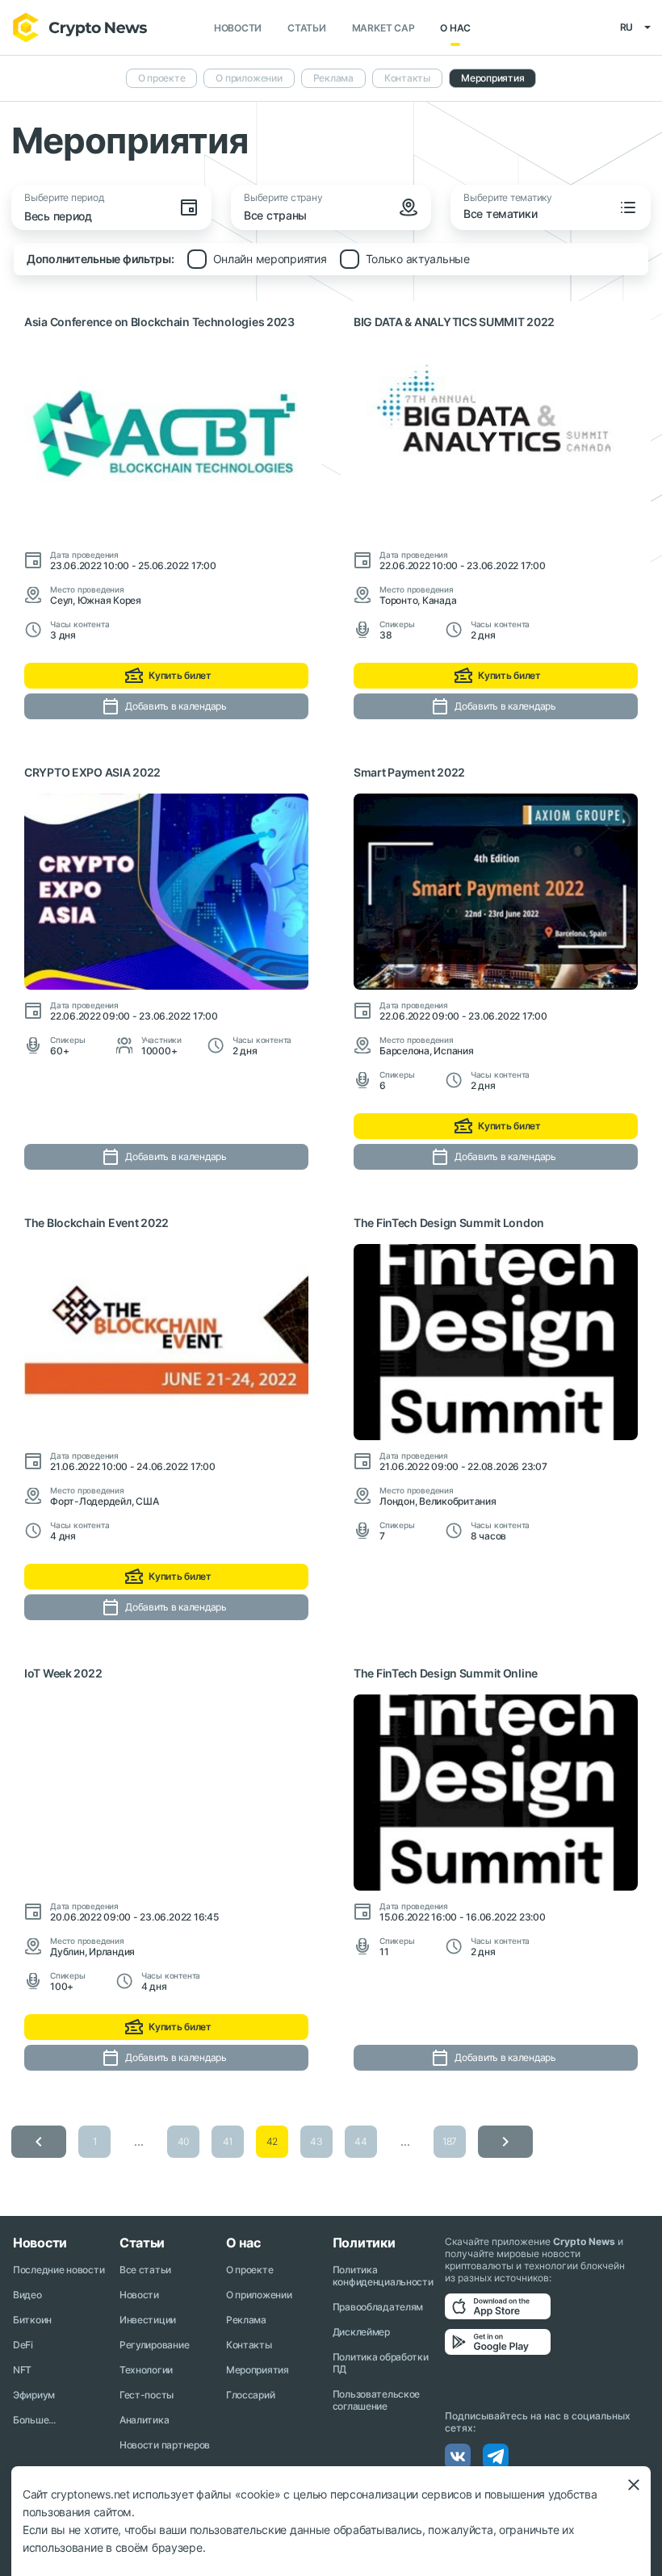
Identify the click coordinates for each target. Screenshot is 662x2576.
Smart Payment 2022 (409, 772)
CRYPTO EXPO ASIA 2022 (92, 772)
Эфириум (34, 2395)
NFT (22, 2370)
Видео (27, 2295)
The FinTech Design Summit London (449, 1223)
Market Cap (383, 28)
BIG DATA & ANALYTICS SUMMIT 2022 (454, 322)
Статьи (307, 28)
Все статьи (145, 2270)
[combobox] (334, 217)
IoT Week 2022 (63, 1673)
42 (272, 2141)
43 (316, 2141)
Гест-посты (147, 2395)
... (138, 2141)
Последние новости (59, 2270)
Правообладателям (378, 2307)
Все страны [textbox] (275, 215)
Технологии (146, 2370)
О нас (455, 28)
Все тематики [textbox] (501, 214)
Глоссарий (250, 2395)
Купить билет (180, 675)
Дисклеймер (361, 2332)
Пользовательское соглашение (377, 2400)
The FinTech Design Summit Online (446, 1673)
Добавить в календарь (176, 706)
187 (450, 2141)
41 (228, 2141)
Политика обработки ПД (381, 2363)
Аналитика (144, 2420)
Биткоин (32, 2320)
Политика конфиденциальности (383, 2276)
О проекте (162, 78)
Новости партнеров (165, 2445)
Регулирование (154, 2345)
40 (183, 2141)
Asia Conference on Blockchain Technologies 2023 (159, 322)
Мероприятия (492, 78)
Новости (238, 28)
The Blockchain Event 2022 (96, 1223)
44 (360, 2141)
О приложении (249, 78)
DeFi (23, 2345)
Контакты (407, 78)
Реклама (333, 78)
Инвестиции (148, 2320)
